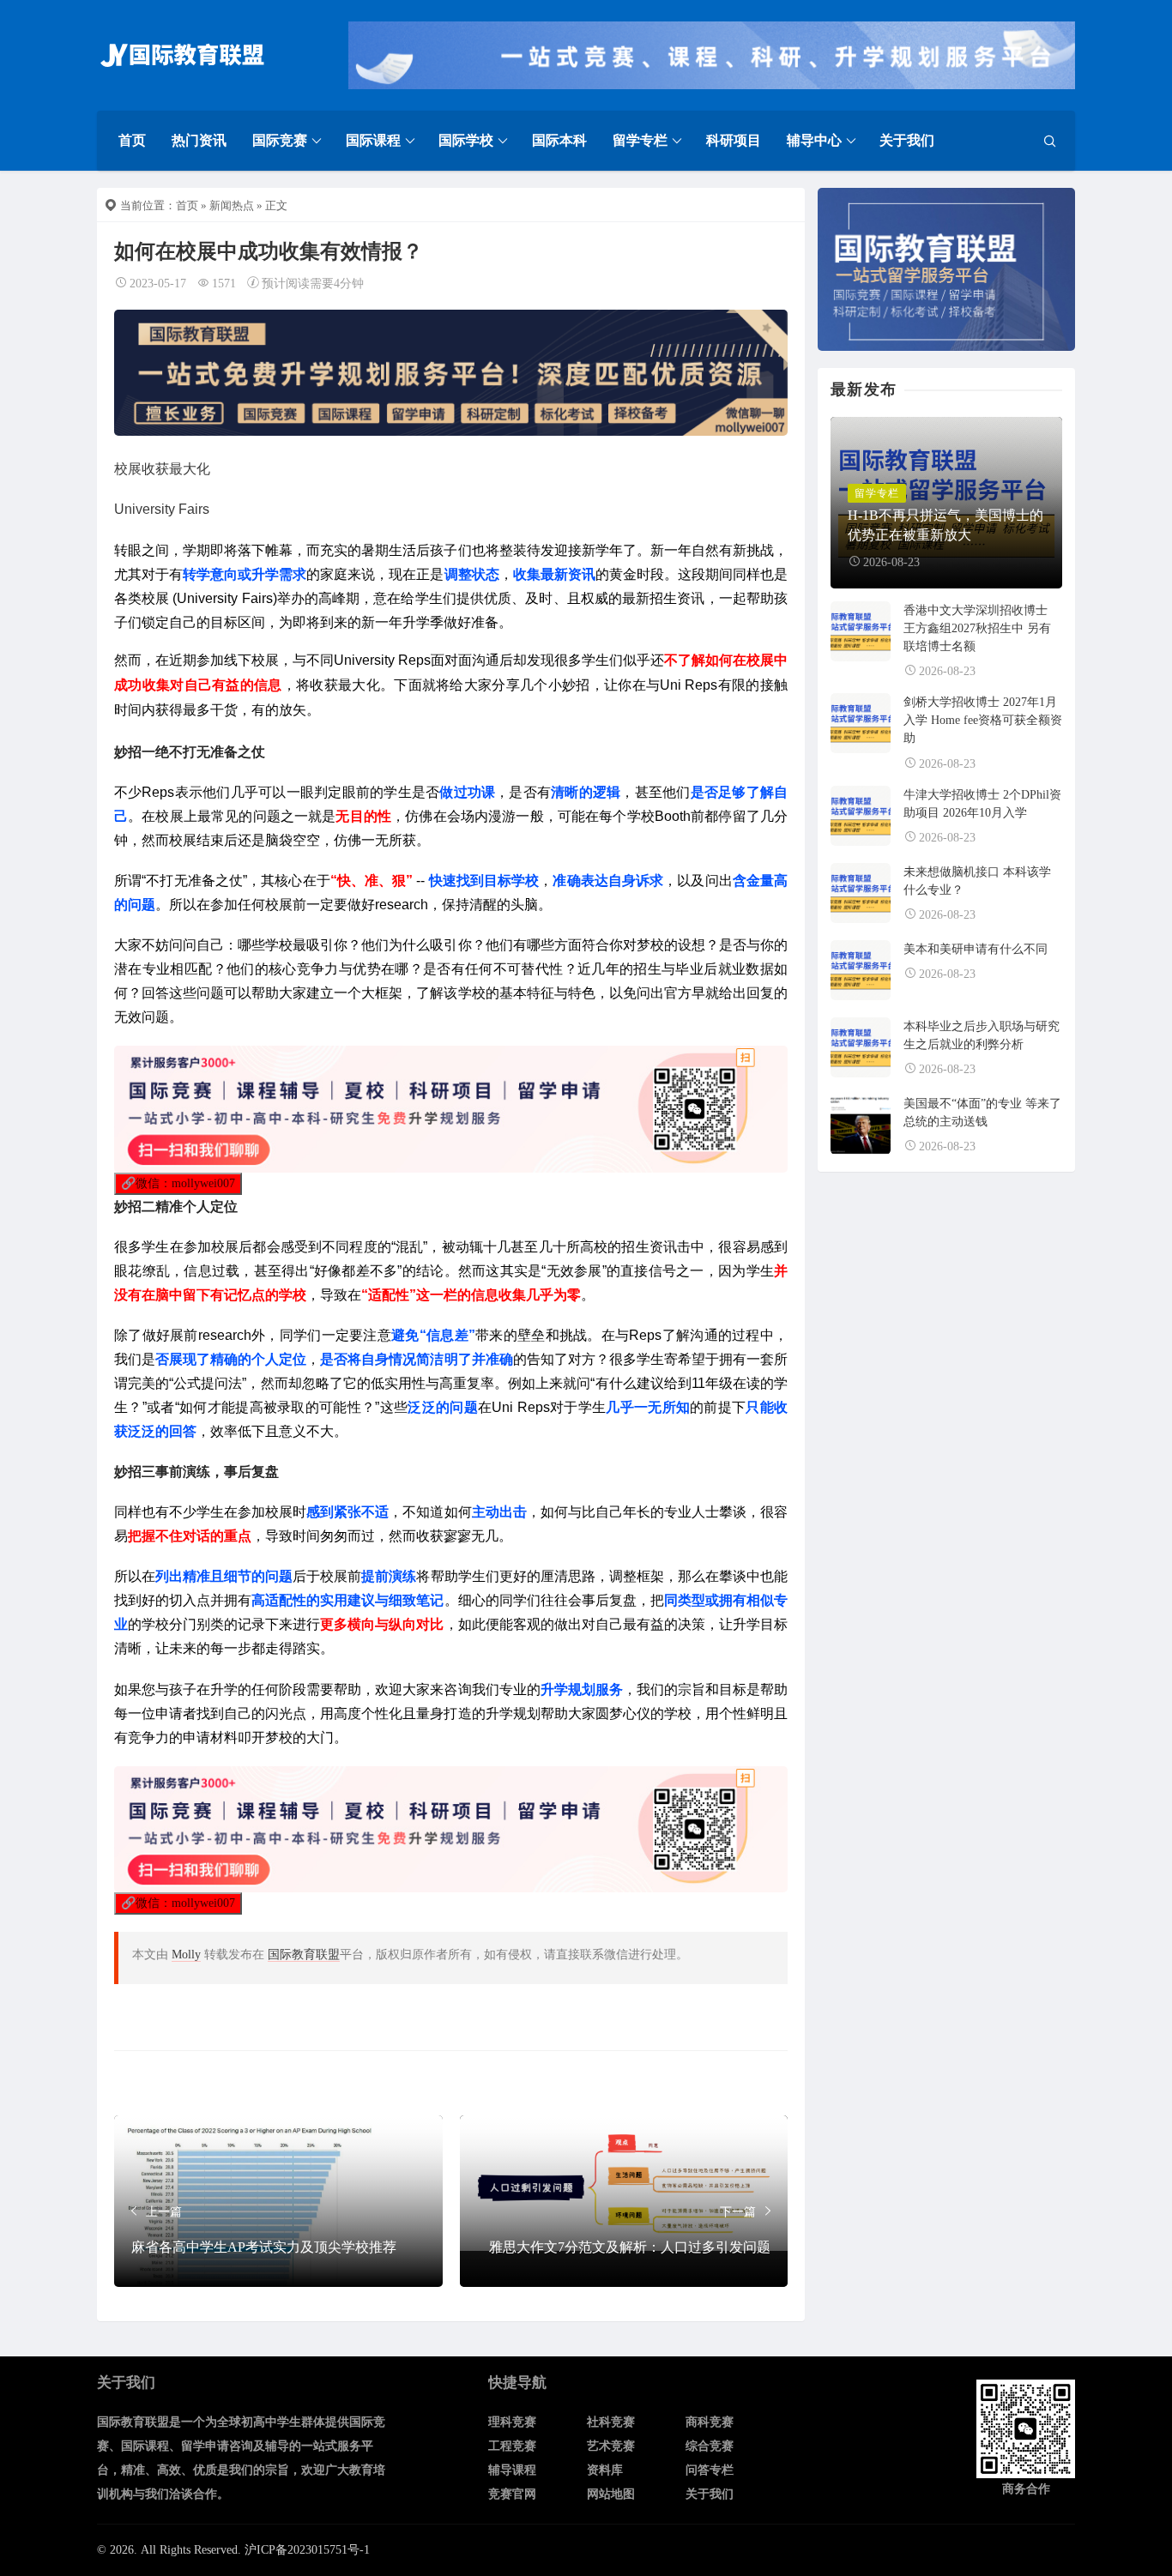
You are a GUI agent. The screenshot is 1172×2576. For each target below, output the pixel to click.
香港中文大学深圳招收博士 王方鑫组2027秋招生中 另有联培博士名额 (977, 628)
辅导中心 (814, 140)
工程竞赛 (512, 2446)
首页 (132, 140)
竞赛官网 (512, 2494)
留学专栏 (640, 140)
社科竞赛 (611, 2422)
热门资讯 (199, 140)
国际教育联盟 (304, 1955)
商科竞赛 (710, 2422)
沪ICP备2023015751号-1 (307, 2550)
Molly (186, 1955)
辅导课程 (512, 2470)
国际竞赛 (280, 140)
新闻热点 (232, 205)
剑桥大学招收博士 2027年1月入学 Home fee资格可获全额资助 (983, 720)
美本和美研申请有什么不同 (976, 949)
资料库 (605, 2470)
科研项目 (734, 140)
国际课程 (373, 140)
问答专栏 (710, 2470)
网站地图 (611, 2494)
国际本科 (559, 140)
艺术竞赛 (611, 2446)
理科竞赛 (512, 2422)
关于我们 (907, 140)
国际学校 (466, 140)
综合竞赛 (710, 2446)
